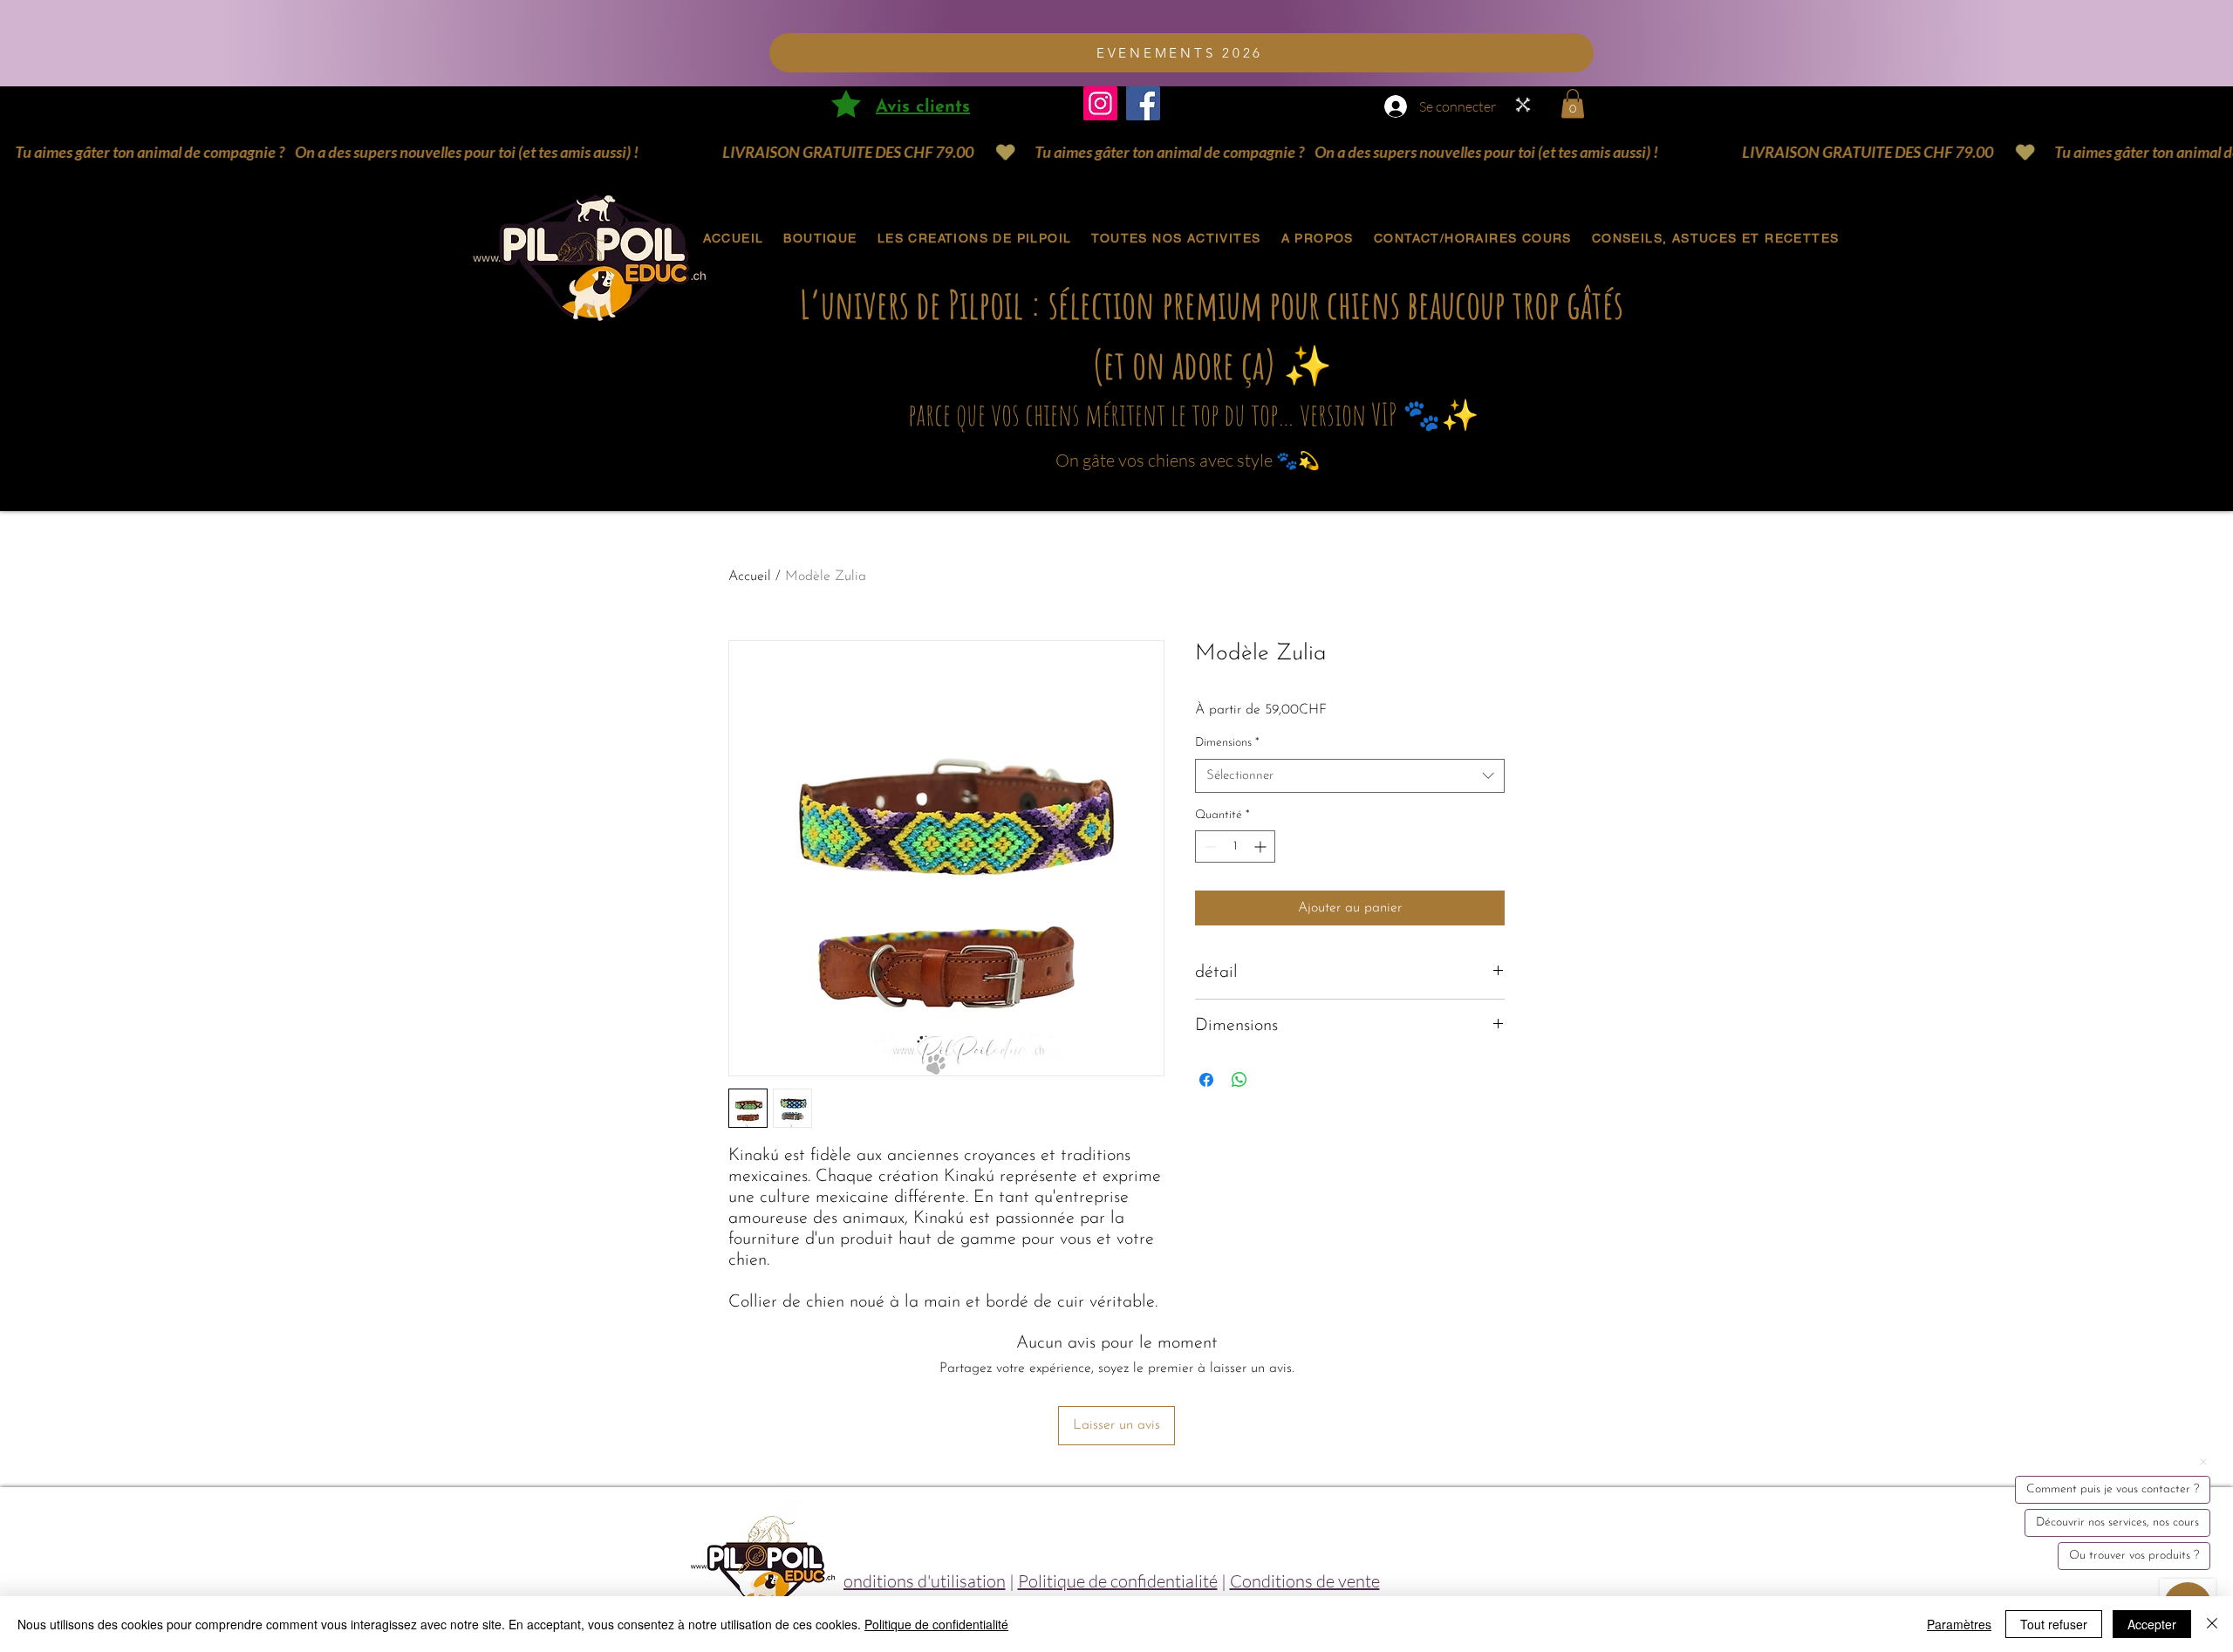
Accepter (2152, 1624)
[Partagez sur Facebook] (1206, 1080)
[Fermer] (2212, 1624)
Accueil (750, 577)
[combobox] (1350, 776)
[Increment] (1262, 846)
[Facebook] (1143, 103)
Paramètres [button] (1959, 1624)
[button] (1573, 103)
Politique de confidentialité (1118, 1581)
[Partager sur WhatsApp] (1239, 1080)
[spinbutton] (1235, 846)
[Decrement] (1209, 846)
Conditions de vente (1305, 1581)
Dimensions (1227, 743)
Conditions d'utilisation (918, 1581)
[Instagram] (1100, 103)
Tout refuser (2054, 1624)
